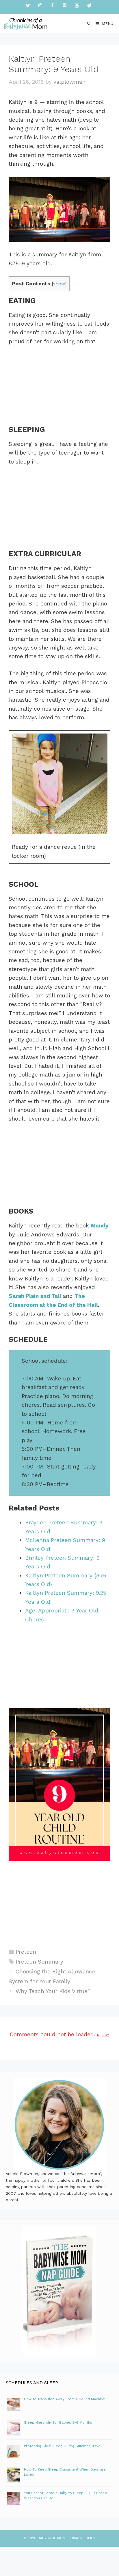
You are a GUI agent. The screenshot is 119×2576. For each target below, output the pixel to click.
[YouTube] (77, 6)
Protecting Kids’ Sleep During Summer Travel (63, 2446)
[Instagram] (40, 6)
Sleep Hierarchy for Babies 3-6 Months (58, 2422)
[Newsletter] (89, 6)
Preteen (26, 1952)
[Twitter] (28, 6)
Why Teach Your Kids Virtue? (53, 1991)
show (59, 284)
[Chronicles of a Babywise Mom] (26, 24)
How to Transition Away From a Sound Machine (65, 2399)
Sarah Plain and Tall (35, 1296)
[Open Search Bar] (89, 24)
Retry (103, 2035)
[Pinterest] (64, 6)
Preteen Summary (39, 1962)
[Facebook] (52, 6)
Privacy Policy (82, 2538)
